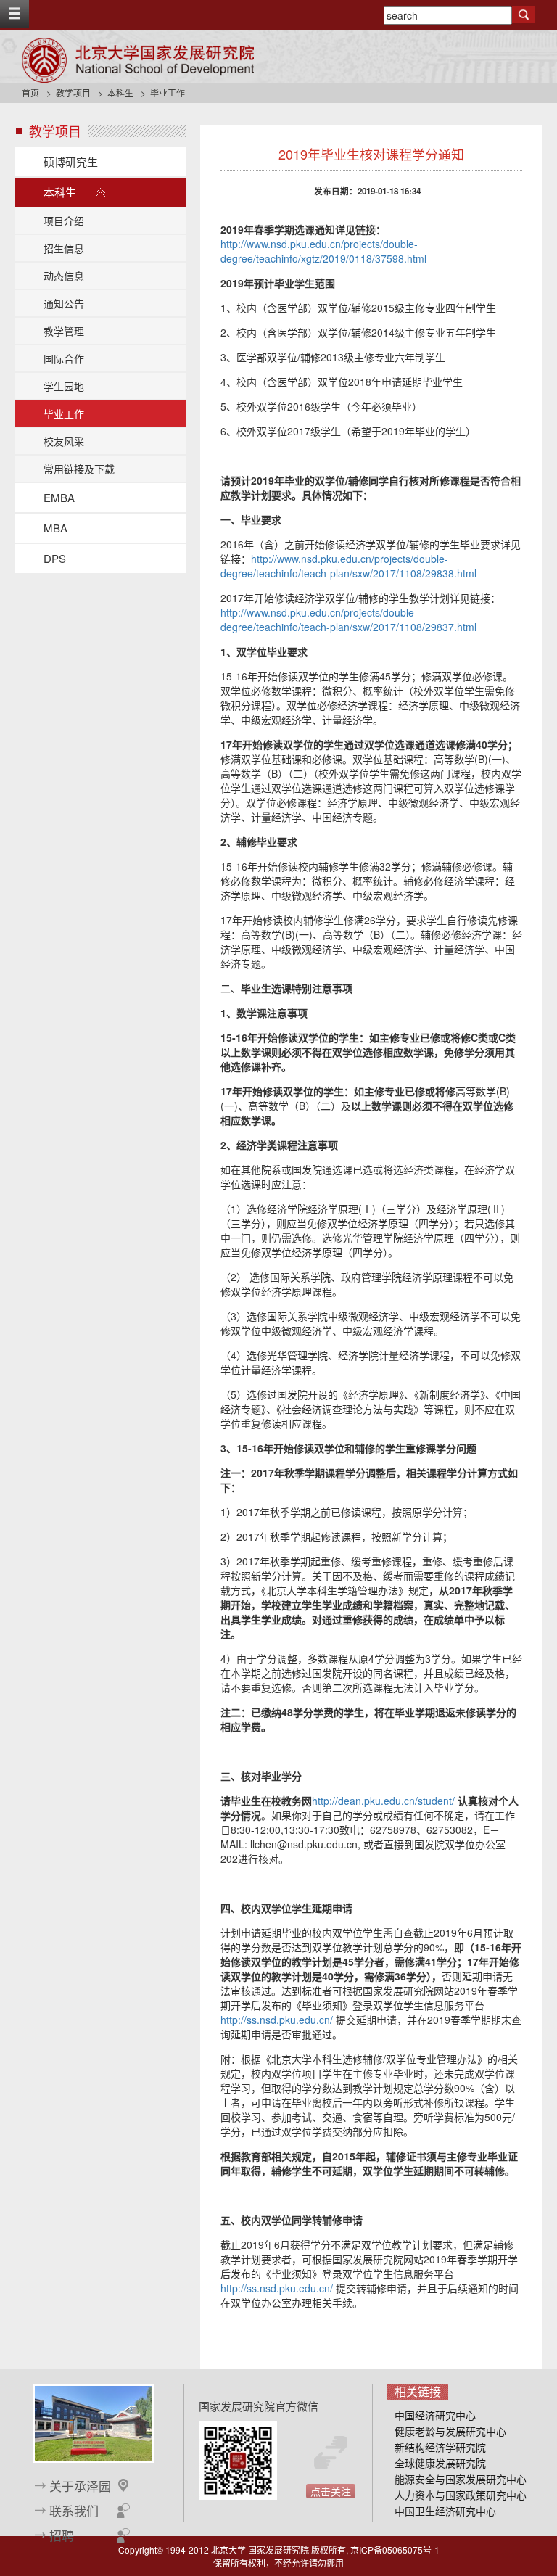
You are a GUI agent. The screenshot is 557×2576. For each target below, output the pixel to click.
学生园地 (64, 386)
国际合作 (64, 358)
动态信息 (64, 276)
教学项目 (73, 92)
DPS (55, 558)
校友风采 (64, 441)
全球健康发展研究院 (440, 2463)
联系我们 (74, 2511)
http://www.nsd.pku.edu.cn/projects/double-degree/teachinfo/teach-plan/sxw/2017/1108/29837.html (348, 620)
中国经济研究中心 (435, 2415)
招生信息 (64, 248)
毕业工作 (64, 413)
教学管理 (64, 331)
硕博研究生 (71, 161)
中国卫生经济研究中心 (445, 2511)
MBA (55, 528)
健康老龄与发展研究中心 (450, 2431)
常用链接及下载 (79, 469)
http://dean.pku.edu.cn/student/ (383, 1801)
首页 (30, 92)
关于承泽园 (80, 2486)
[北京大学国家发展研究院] (138, 60)
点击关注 (331, 2491)
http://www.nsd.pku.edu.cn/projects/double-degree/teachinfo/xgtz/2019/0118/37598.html (323, 251)
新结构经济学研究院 (440, 2447)
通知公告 (64, 303)
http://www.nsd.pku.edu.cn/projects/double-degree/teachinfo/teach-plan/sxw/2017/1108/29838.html (348, 566)
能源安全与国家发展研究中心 (461, 2479)
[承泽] (94, 2422)
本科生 (120, 92)
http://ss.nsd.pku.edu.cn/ (277, 2020)
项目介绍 (64, 221)
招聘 (62, 2535)
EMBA (59, 497)
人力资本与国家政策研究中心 (461, 2495)
